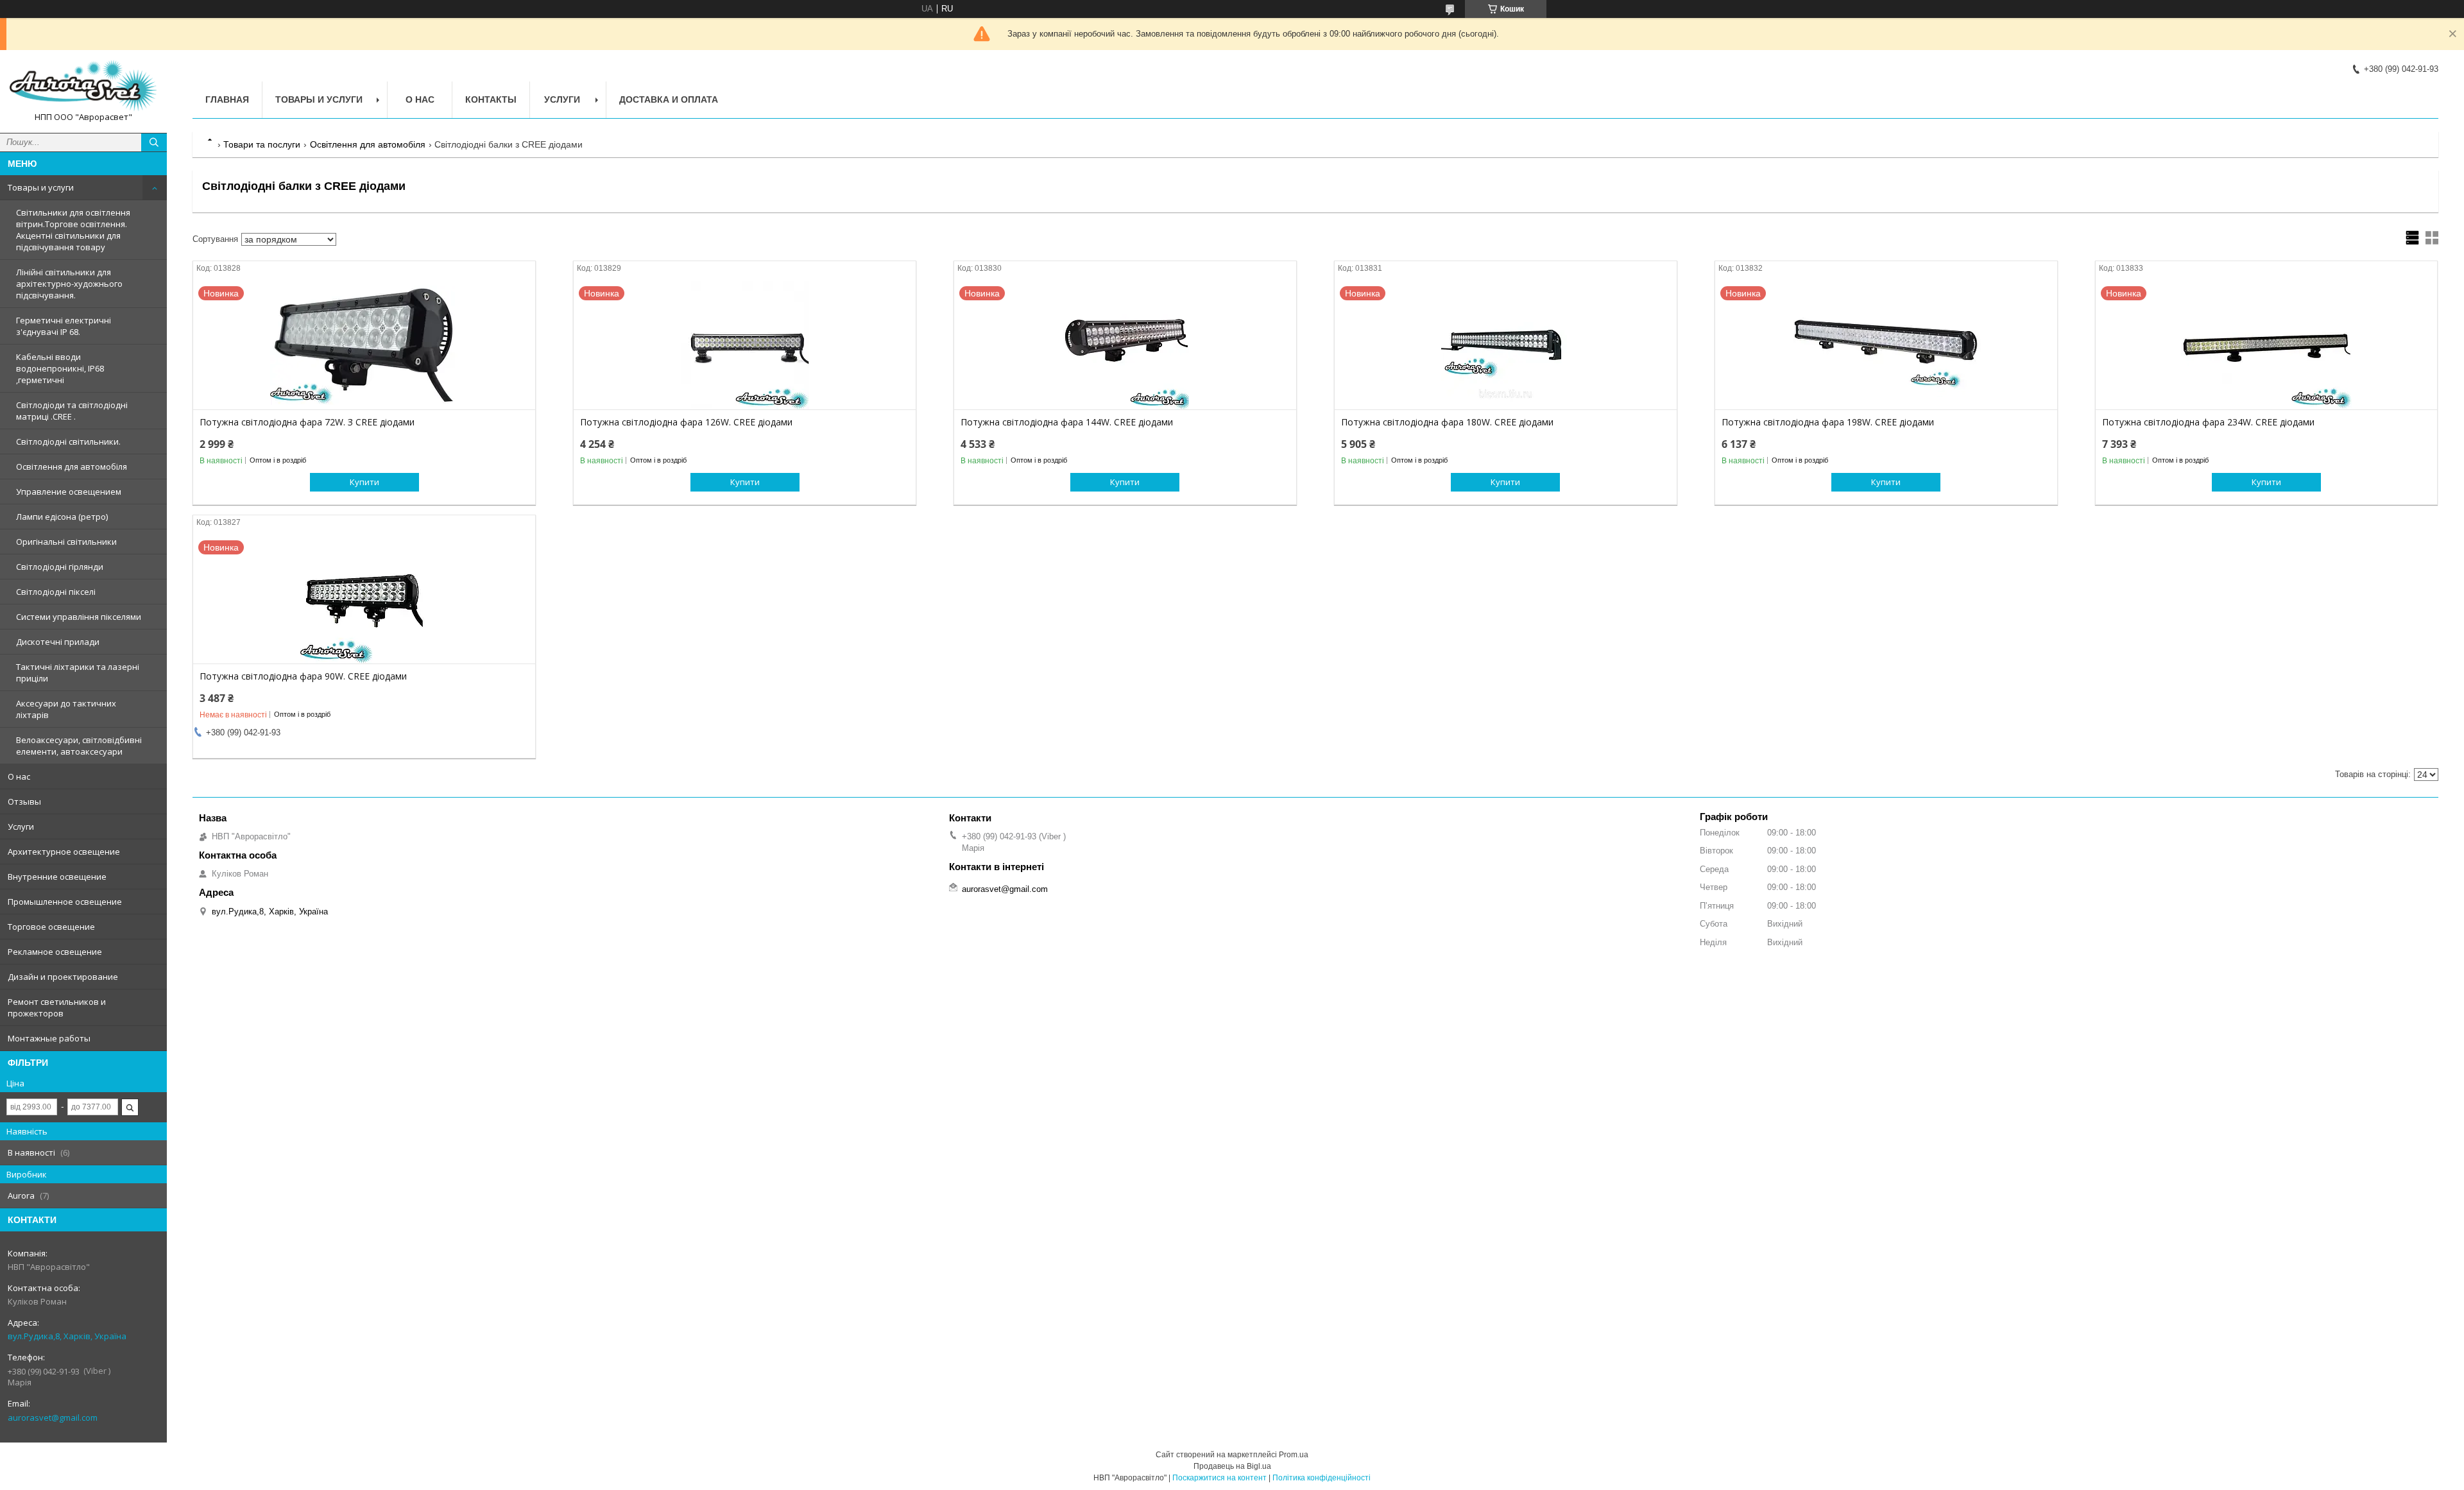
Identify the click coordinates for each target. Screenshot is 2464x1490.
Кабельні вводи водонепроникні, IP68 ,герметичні (60, 368)
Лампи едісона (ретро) (62, 517)
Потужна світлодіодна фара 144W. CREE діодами (1067, 422)
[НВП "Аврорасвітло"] (83, 86)
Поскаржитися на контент (1219, 1478)
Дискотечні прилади (58, 642)
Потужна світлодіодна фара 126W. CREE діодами (686, 422)
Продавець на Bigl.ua (1232, 1466)
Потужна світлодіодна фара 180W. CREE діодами (1447, 422)
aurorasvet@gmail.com (53, 1417)
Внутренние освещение (57, 877)
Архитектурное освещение (64, 852)
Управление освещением (69, 492)
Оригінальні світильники (66, 542)
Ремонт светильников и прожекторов (57, 1007)
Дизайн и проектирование (63, 977)
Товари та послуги (262, 144)
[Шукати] (154, 142)
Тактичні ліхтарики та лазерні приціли (78, 672)
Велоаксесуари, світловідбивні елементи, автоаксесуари (79, 746)
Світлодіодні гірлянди (60, 567)
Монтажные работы (49, 1038)
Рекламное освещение (55, 952)
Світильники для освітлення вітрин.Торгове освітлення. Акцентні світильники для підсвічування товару (73, 230)
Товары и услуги (41, 187)
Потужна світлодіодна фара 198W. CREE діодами (1828, 422)
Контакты (491, 99)
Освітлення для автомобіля (72, 467)
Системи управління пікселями (79, 617)
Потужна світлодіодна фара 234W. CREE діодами (2208, 422)
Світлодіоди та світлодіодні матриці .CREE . (72, 411)
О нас (19, 776)
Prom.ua (1294, 1455)
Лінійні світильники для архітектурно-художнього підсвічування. (69, 284)
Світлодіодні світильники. (68, 441)
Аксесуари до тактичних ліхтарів (66, 709)
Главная (227, 99)
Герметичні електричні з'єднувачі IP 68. (64, 326)
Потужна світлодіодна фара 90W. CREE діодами (303, 676)
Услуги (21, 826)
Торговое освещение (51, 927)
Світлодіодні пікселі (56, 592)
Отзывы (24, 801)
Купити (364, 482)
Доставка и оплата (669, 99)
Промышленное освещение (65, 902)
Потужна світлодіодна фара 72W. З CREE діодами (307, 422)
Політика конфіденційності (1322, 1478)
